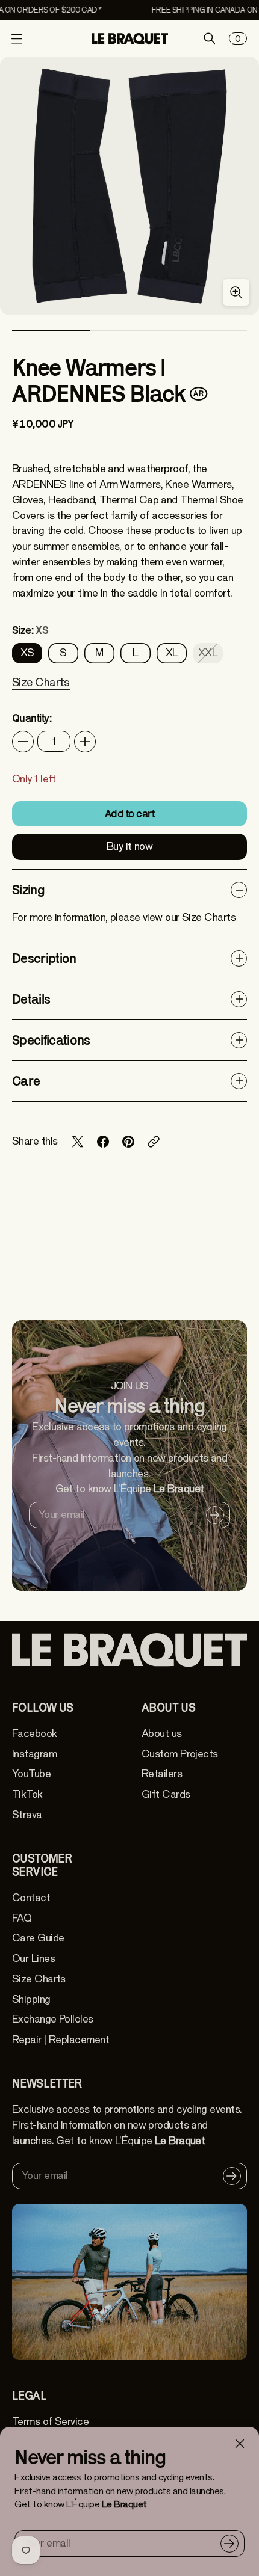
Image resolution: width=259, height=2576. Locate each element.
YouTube (31, 1774)
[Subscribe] (229, 2544)
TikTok (27, 1794)
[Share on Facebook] (103, 1142)
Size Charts (39, 1979)
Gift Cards (166, 1794)
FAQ (22, 1918)
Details (31, 999)
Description (44, 958)
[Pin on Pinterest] (128, 1142)
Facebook (35, 1734)
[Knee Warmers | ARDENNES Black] (129, 186)
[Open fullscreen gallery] (236, 292)
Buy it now (129, 847)
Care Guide (38, 1938)
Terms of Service (50, 2422)
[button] (41, 690)
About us (162, 1734)
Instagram (34, 1754)
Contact (31, 1898)
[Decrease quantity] (23, 742)
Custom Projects (180, 1754)
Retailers (162, 1774)
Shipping (31, 2000)
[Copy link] (154, 1142)
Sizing (28, 890)
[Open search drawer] (210, 38)
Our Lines (33, 1959)
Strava (27, 1815)
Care (26, 1081)
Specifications (51, 1040)
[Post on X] (78, 1142)
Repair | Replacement (61, 2040)
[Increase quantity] (85, 742)
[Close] (240, 2444)
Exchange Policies (53, 2019)
